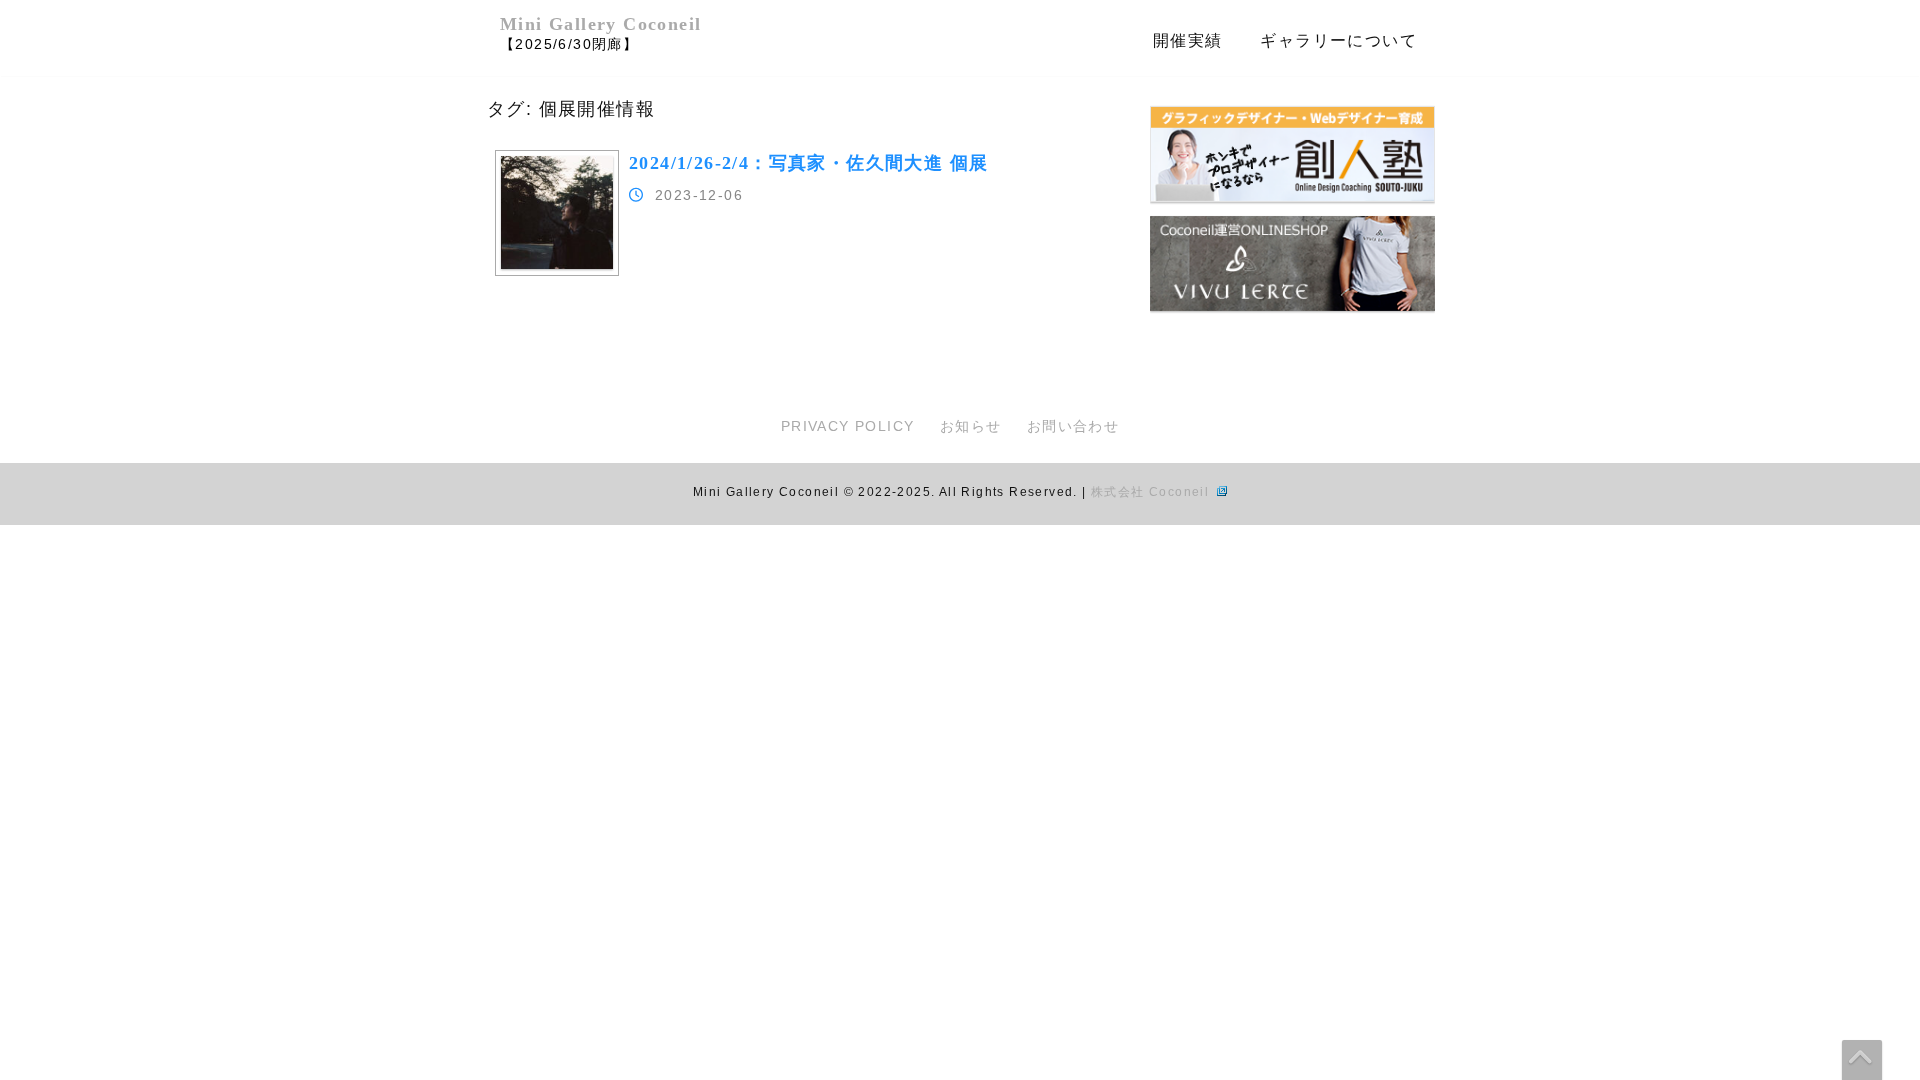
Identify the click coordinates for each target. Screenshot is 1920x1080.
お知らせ (971, 426)
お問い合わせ (1073, 426)
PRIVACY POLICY (848, 426)
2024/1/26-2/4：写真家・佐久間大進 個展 (808, 163)
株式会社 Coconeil (1152, 492)
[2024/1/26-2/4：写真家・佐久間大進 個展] (557, 264)
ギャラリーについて (1338, 40)
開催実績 (1188, 40)
